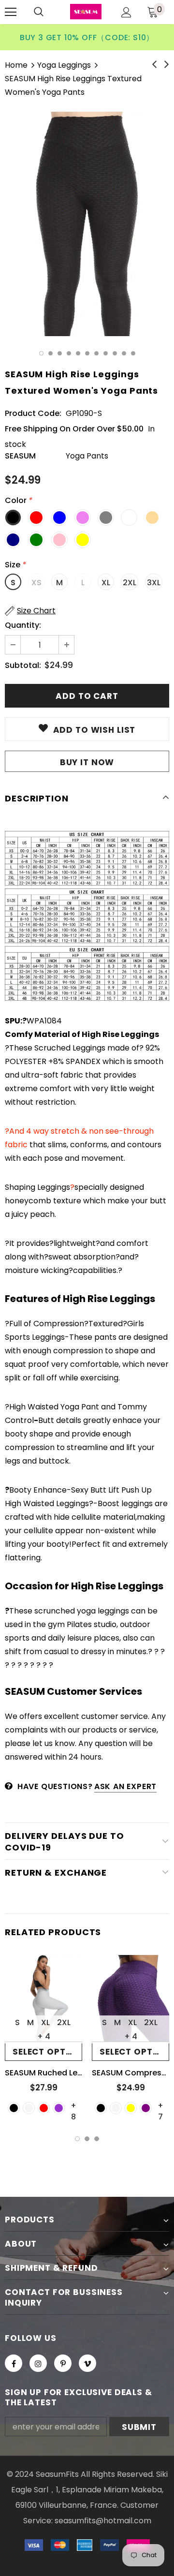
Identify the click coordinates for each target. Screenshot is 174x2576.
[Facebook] (14, 2363)
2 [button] (51, 353)
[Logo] (86, 12)
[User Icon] (126, 12)
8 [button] (106, 353)
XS (36, 583)
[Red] (44, 2108)
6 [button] (87, 353)
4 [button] (69, 353)
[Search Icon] (39, 12)
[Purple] (146, 2108)
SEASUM (20, 456)
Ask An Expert (125, 1786)
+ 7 (160, 2105)
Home (16, 65)
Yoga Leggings (64, 65)
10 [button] (124, 353)
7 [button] (96, 353)
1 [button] (41, 353)
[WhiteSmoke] (29, 2108)
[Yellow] (131, 2108)
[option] (87, 224)
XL (106, 583)
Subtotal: (23, 665)
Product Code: (33, 413)
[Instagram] (38, 2363)
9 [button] (115, 353)
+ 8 (73, 2105)
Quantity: (23, 625)
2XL (130, 583)
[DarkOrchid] (59, 2108)
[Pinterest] (63, 2363)
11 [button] (133, 353)
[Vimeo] (87, 2363)
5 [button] (78, 353)
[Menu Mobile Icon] (11, 12)
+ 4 (44, 2036)
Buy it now (87, 762)
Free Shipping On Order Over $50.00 (74, 429)
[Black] (14, 2108)
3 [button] (60, 353)
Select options (47, 2052)
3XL (154, 583)
